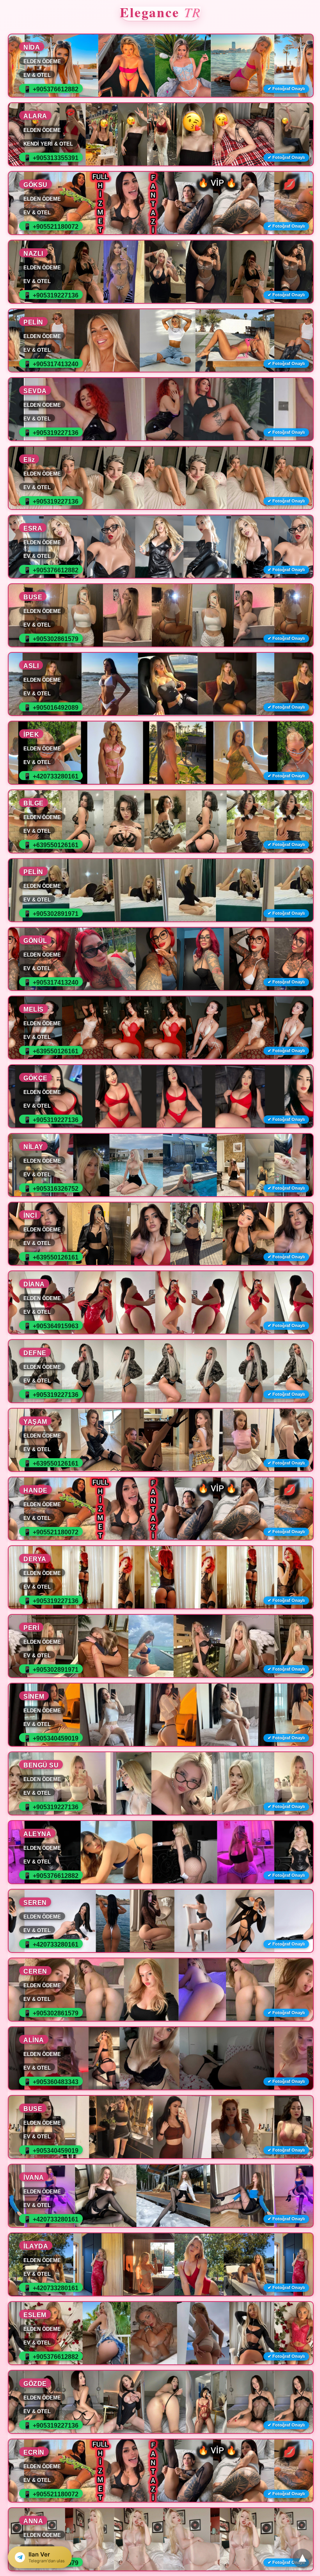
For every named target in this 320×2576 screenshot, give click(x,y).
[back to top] (302, 2558)
